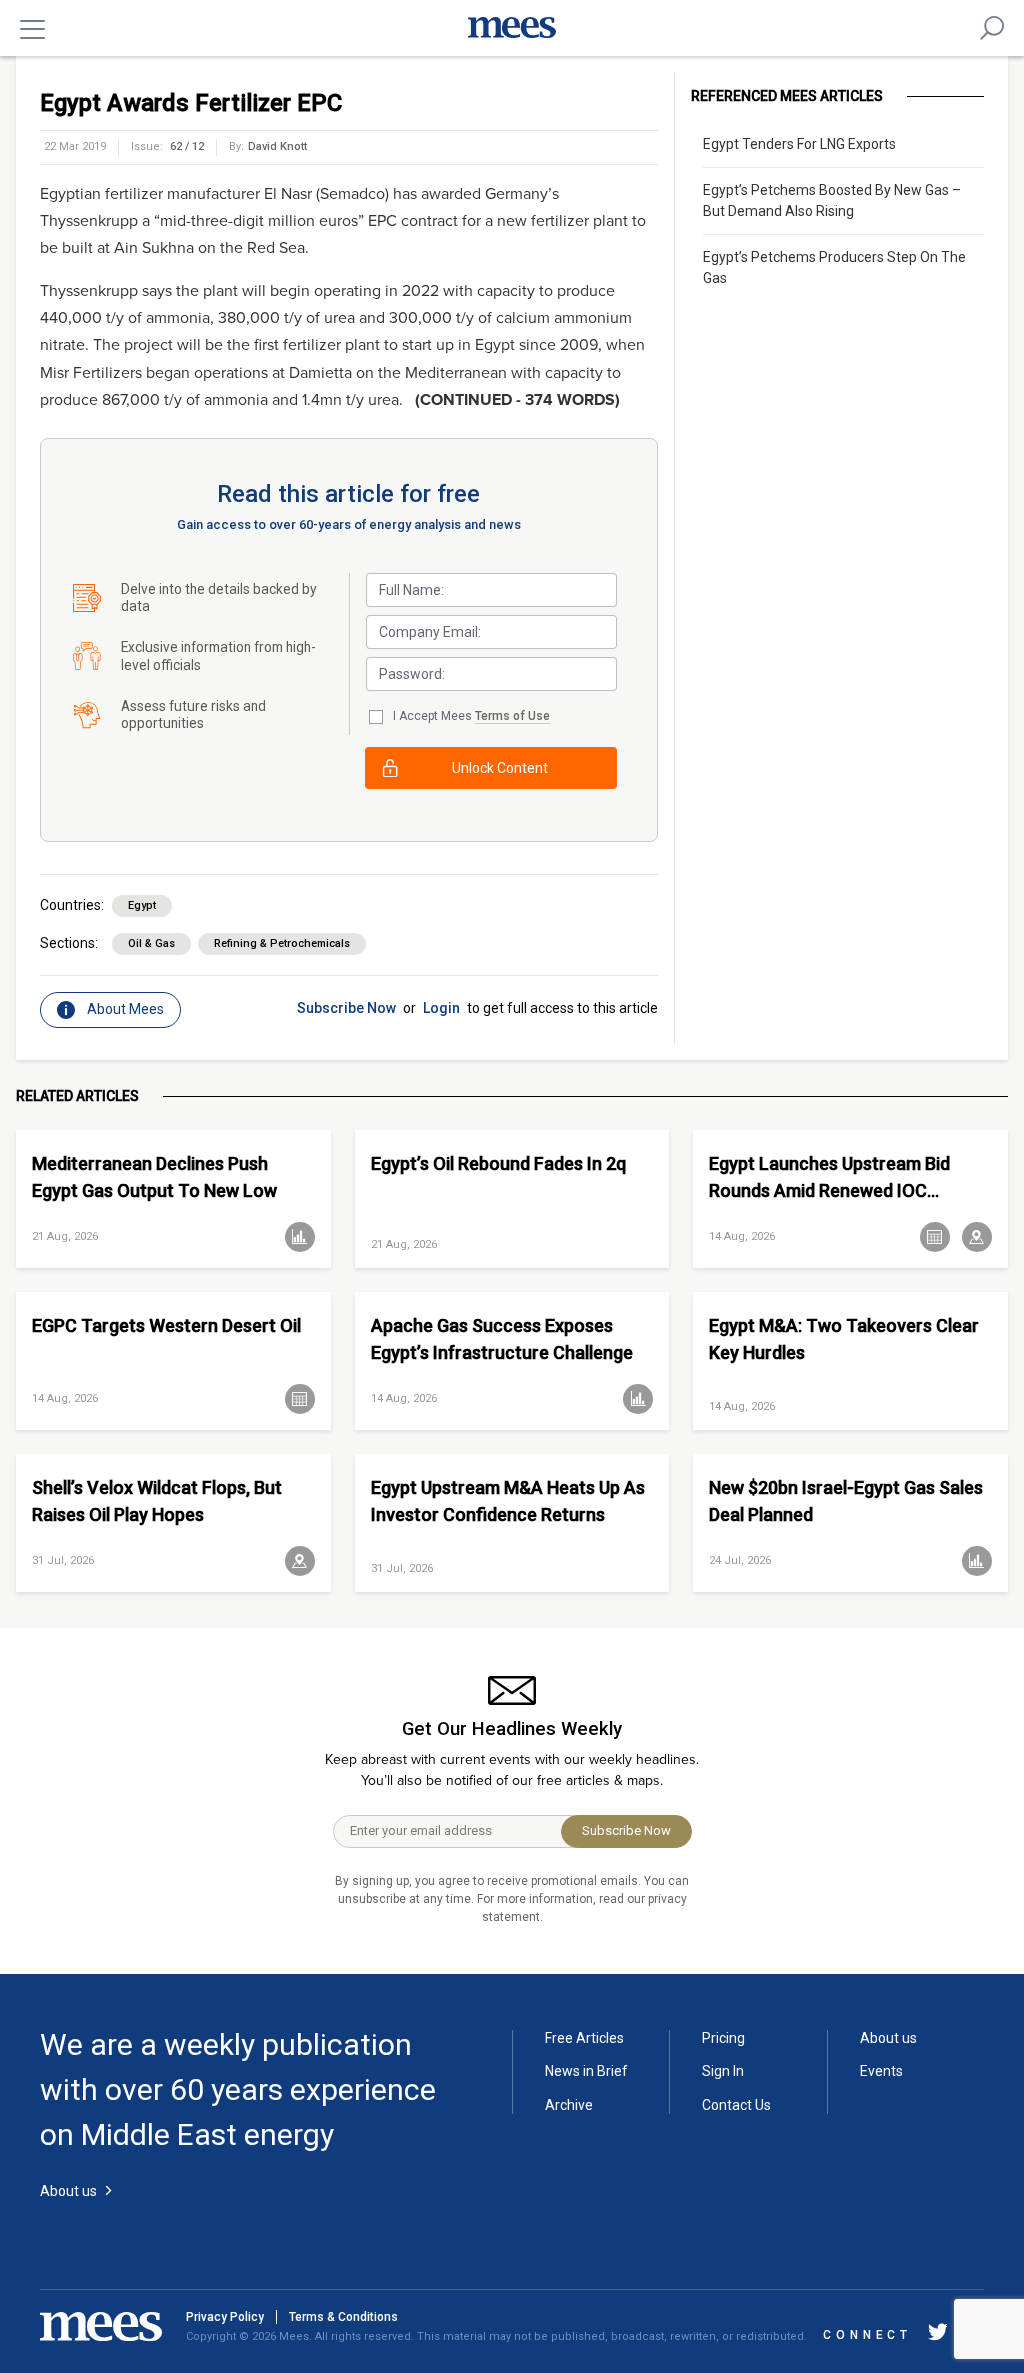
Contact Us (736, 2105)
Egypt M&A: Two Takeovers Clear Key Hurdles (844, 1339)
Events (881, 2071)
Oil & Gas (151, 943)
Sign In (723, 2071)
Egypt (142, 905)
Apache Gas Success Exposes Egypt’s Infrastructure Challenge (502, 1339)
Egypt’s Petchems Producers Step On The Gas (834, 267)
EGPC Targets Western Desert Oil (166, 1325)
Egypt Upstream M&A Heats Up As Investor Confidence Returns (508, 1501)
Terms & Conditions (343, 2317)
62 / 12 (187, 146)
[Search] (992, 28)
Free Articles (584, 2038)
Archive (569, 2105)
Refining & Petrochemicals (282, 943)
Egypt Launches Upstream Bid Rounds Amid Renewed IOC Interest (829, 1177)
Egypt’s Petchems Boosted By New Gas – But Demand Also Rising (832, 200)
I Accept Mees (471, 716)
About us (888, 2038)
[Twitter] (938, 2335)
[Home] (512, 28)
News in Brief (586, 2071)
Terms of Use (512, 716)
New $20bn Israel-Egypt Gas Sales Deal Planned (846, 1501)
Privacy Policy (225, 2317)
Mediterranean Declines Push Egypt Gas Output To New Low (154, 1177)
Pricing (723, 2038)
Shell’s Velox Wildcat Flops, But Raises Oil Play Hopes (157, 1501)
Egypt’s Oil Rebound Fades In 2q (498, 1163)
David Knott (277, 146)
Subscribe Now (346, 1008)
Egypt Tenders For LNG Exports (799, 144)
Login (441, 1008)
